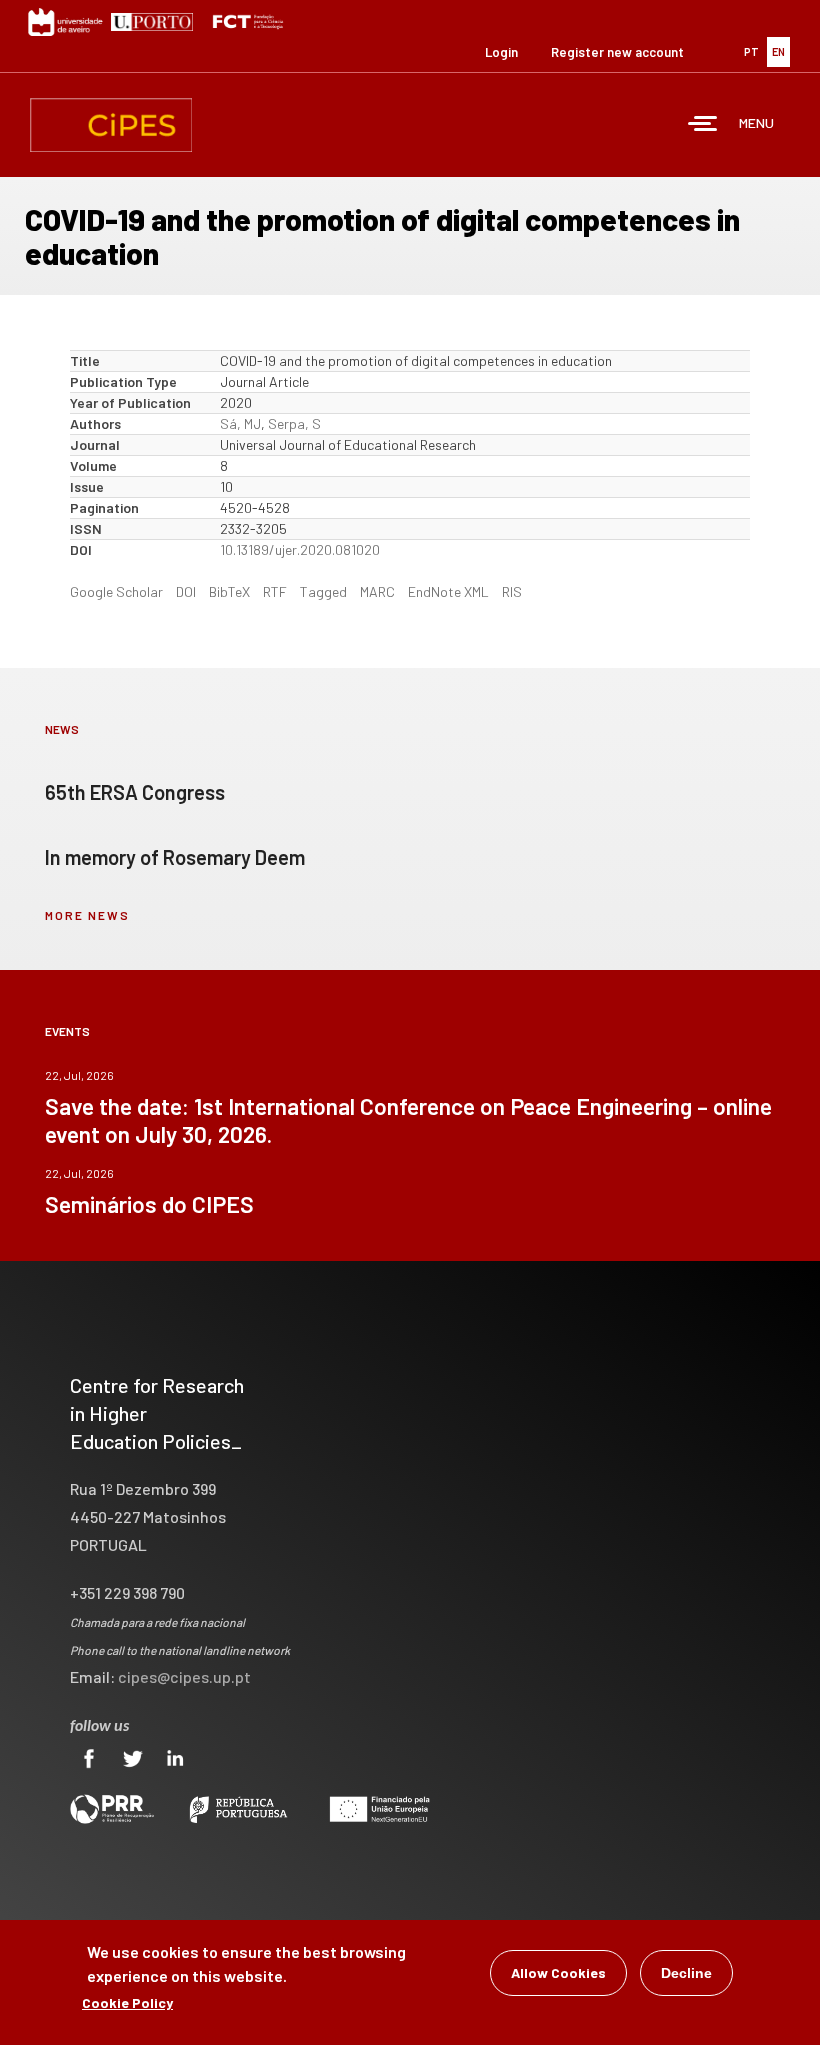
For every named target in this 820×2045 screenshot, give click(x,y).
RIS (512, 591)
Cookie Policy (127, 2002)
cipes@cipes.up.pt (184, 1676)
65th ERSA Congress (135, 792)
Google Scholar (116, 591)
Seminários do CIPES (149, 1204)
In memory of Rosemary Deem (175, 857)
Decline (686, 1973)
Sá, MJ (240, 423)
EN (778, 51)
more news (87, 915)
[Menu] (703, 125)
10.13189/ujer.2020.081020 (300, 549)
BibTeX (229, 591)
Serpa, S (294, 423)
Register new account (617, 52)
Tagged (323, 591)
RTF (275, 591)
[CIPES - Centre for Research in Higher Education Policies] (111, 125)
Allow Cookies (558, 1972)
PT (751, 51)
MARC (377, 591)
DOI (186, 591)
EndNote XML (448, 591)
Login (501, 52)
